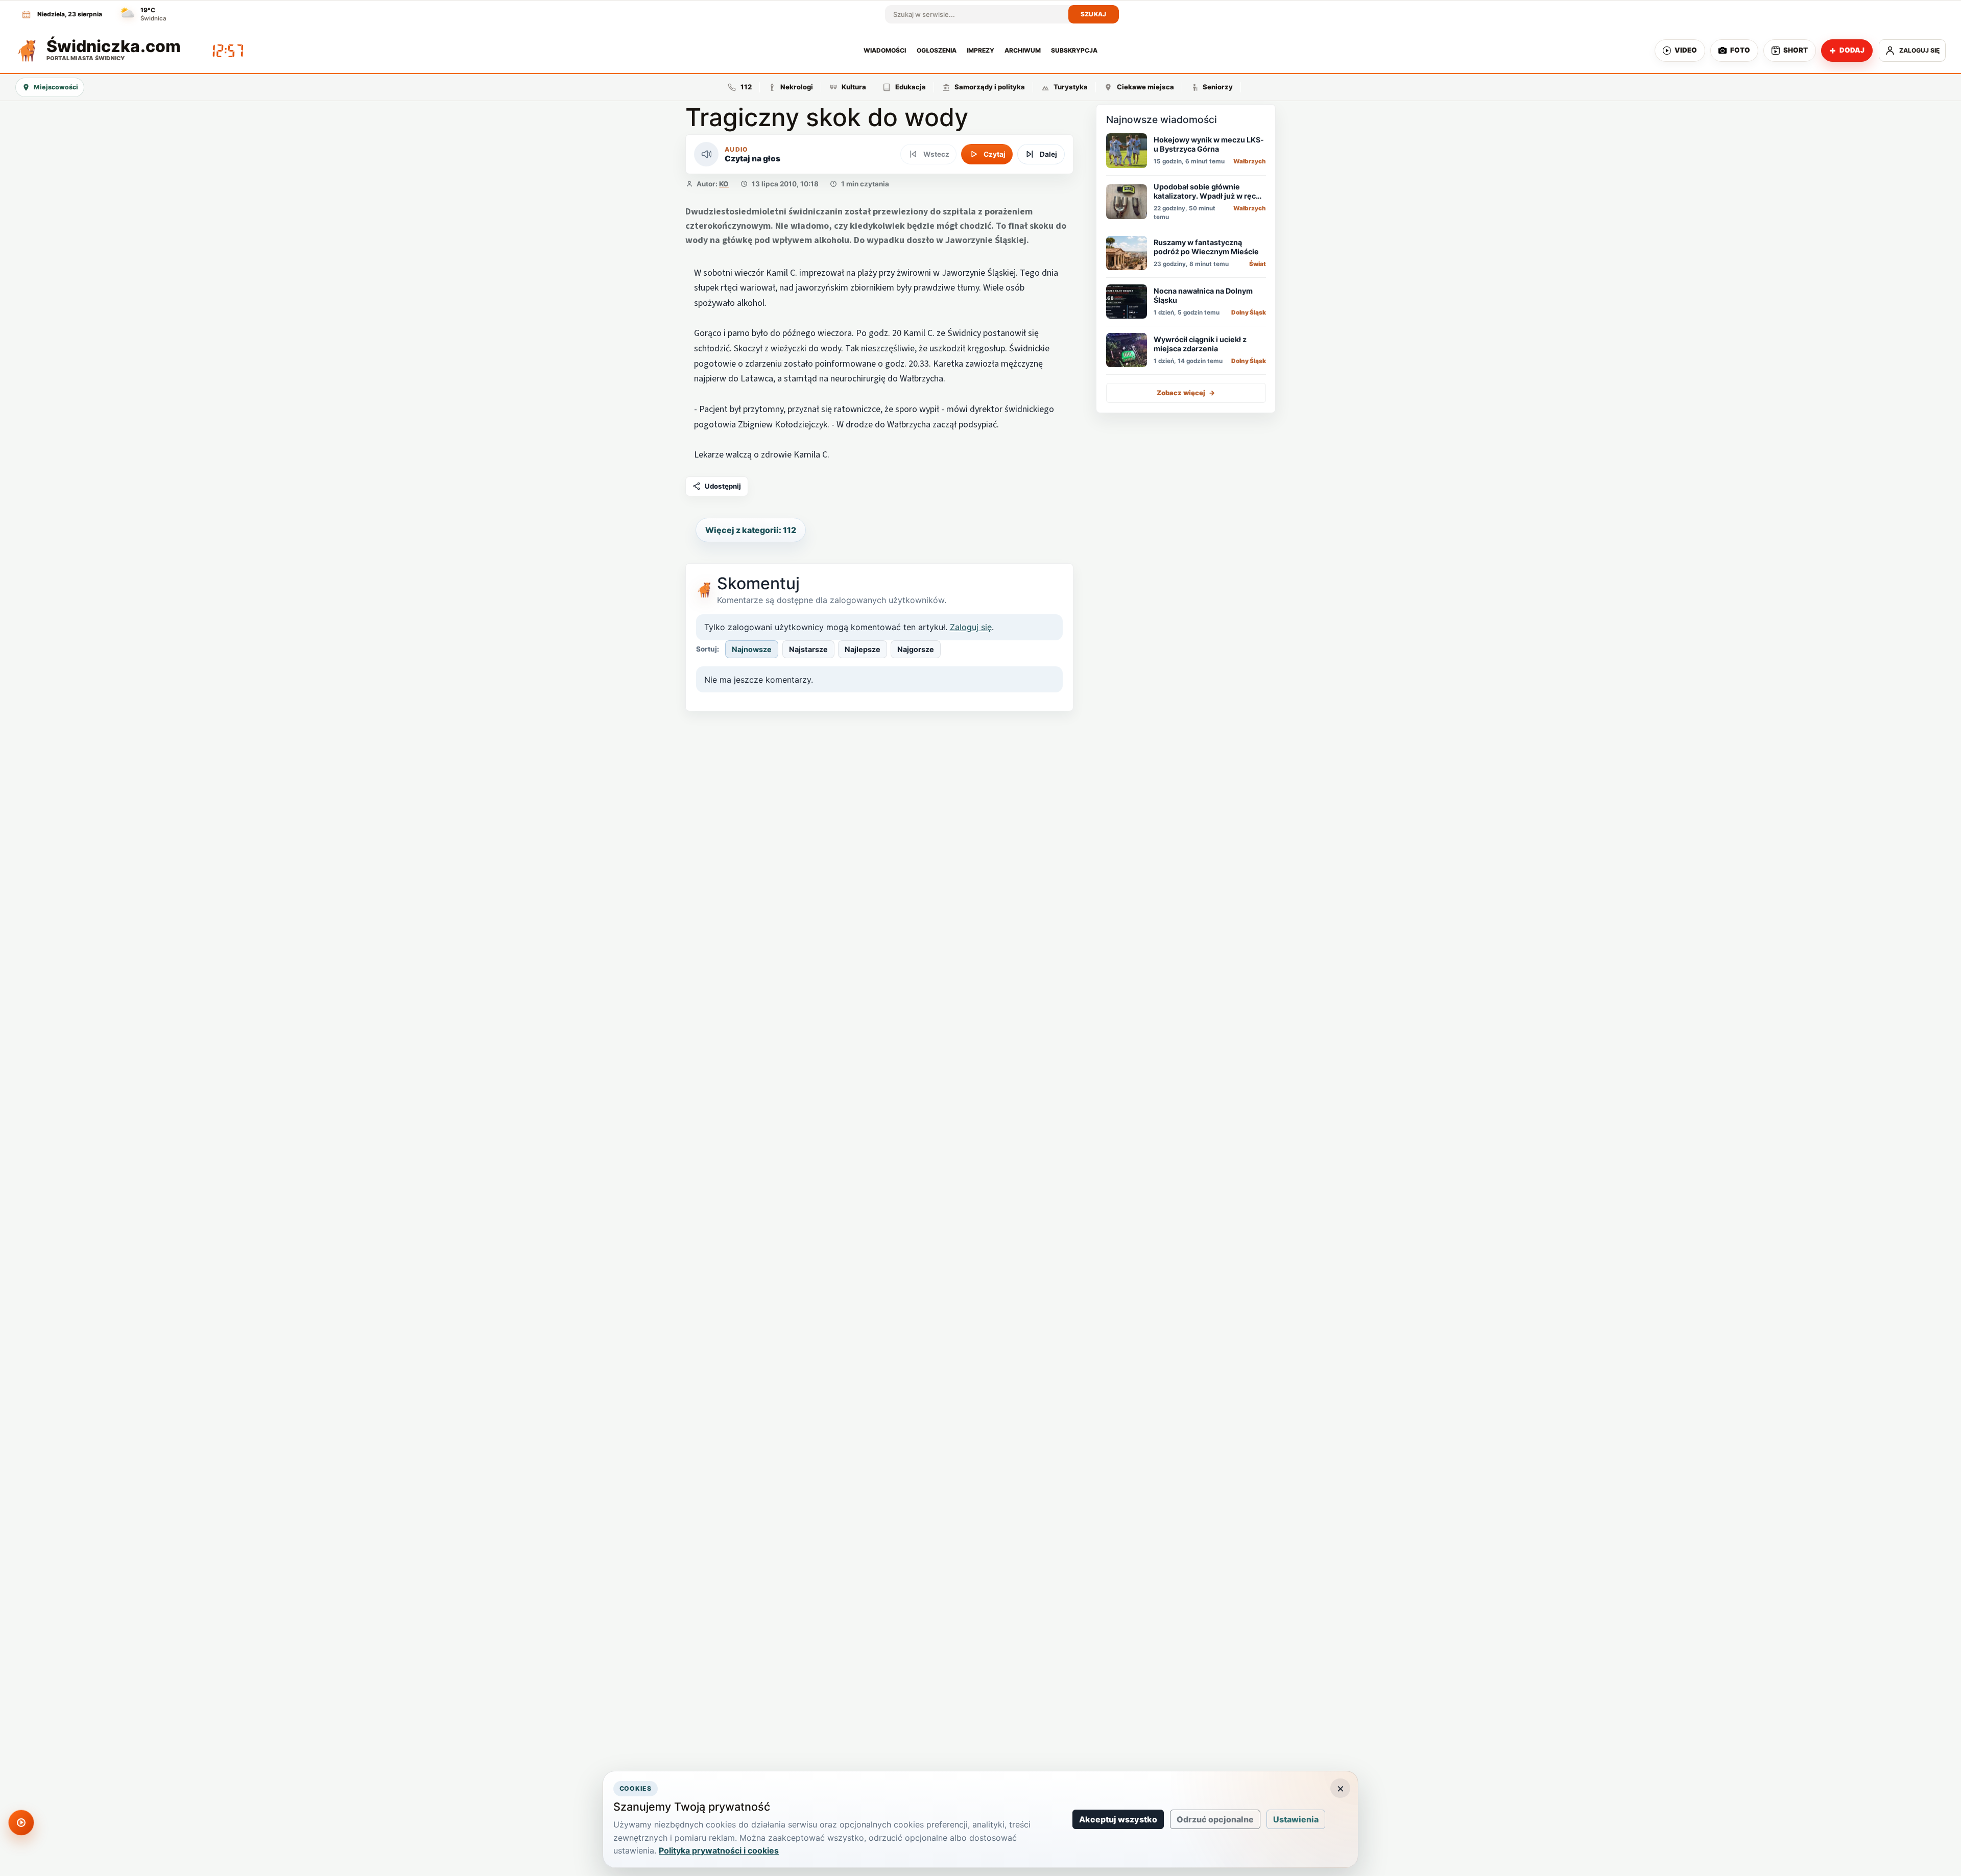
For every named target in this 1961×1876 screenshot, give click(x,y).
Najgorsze (916, 649)
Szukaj (1094, 14)
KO (724, 184)
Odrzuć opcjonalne (1215, 1819)
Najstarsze (808, 649)
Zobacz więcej (1186, 392)
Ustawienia (1296, 1819)
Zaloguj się (971, 627)
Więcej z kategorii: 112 (751, 530)
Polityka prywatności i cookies (719, 1850)
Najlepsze (863, 649)
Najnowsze (752, 649)
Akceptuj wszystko (1118, 1819)
